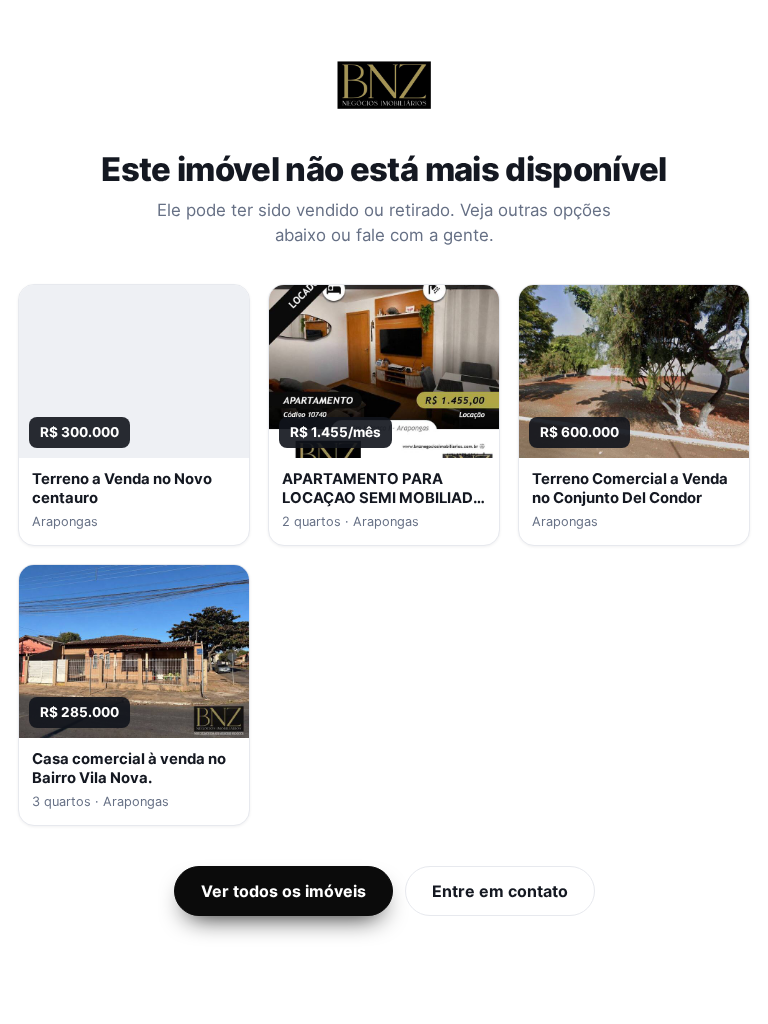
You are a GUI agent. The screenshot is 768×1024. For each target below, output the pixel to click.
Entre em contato (500, 891)
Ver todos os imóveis (283, 891)
